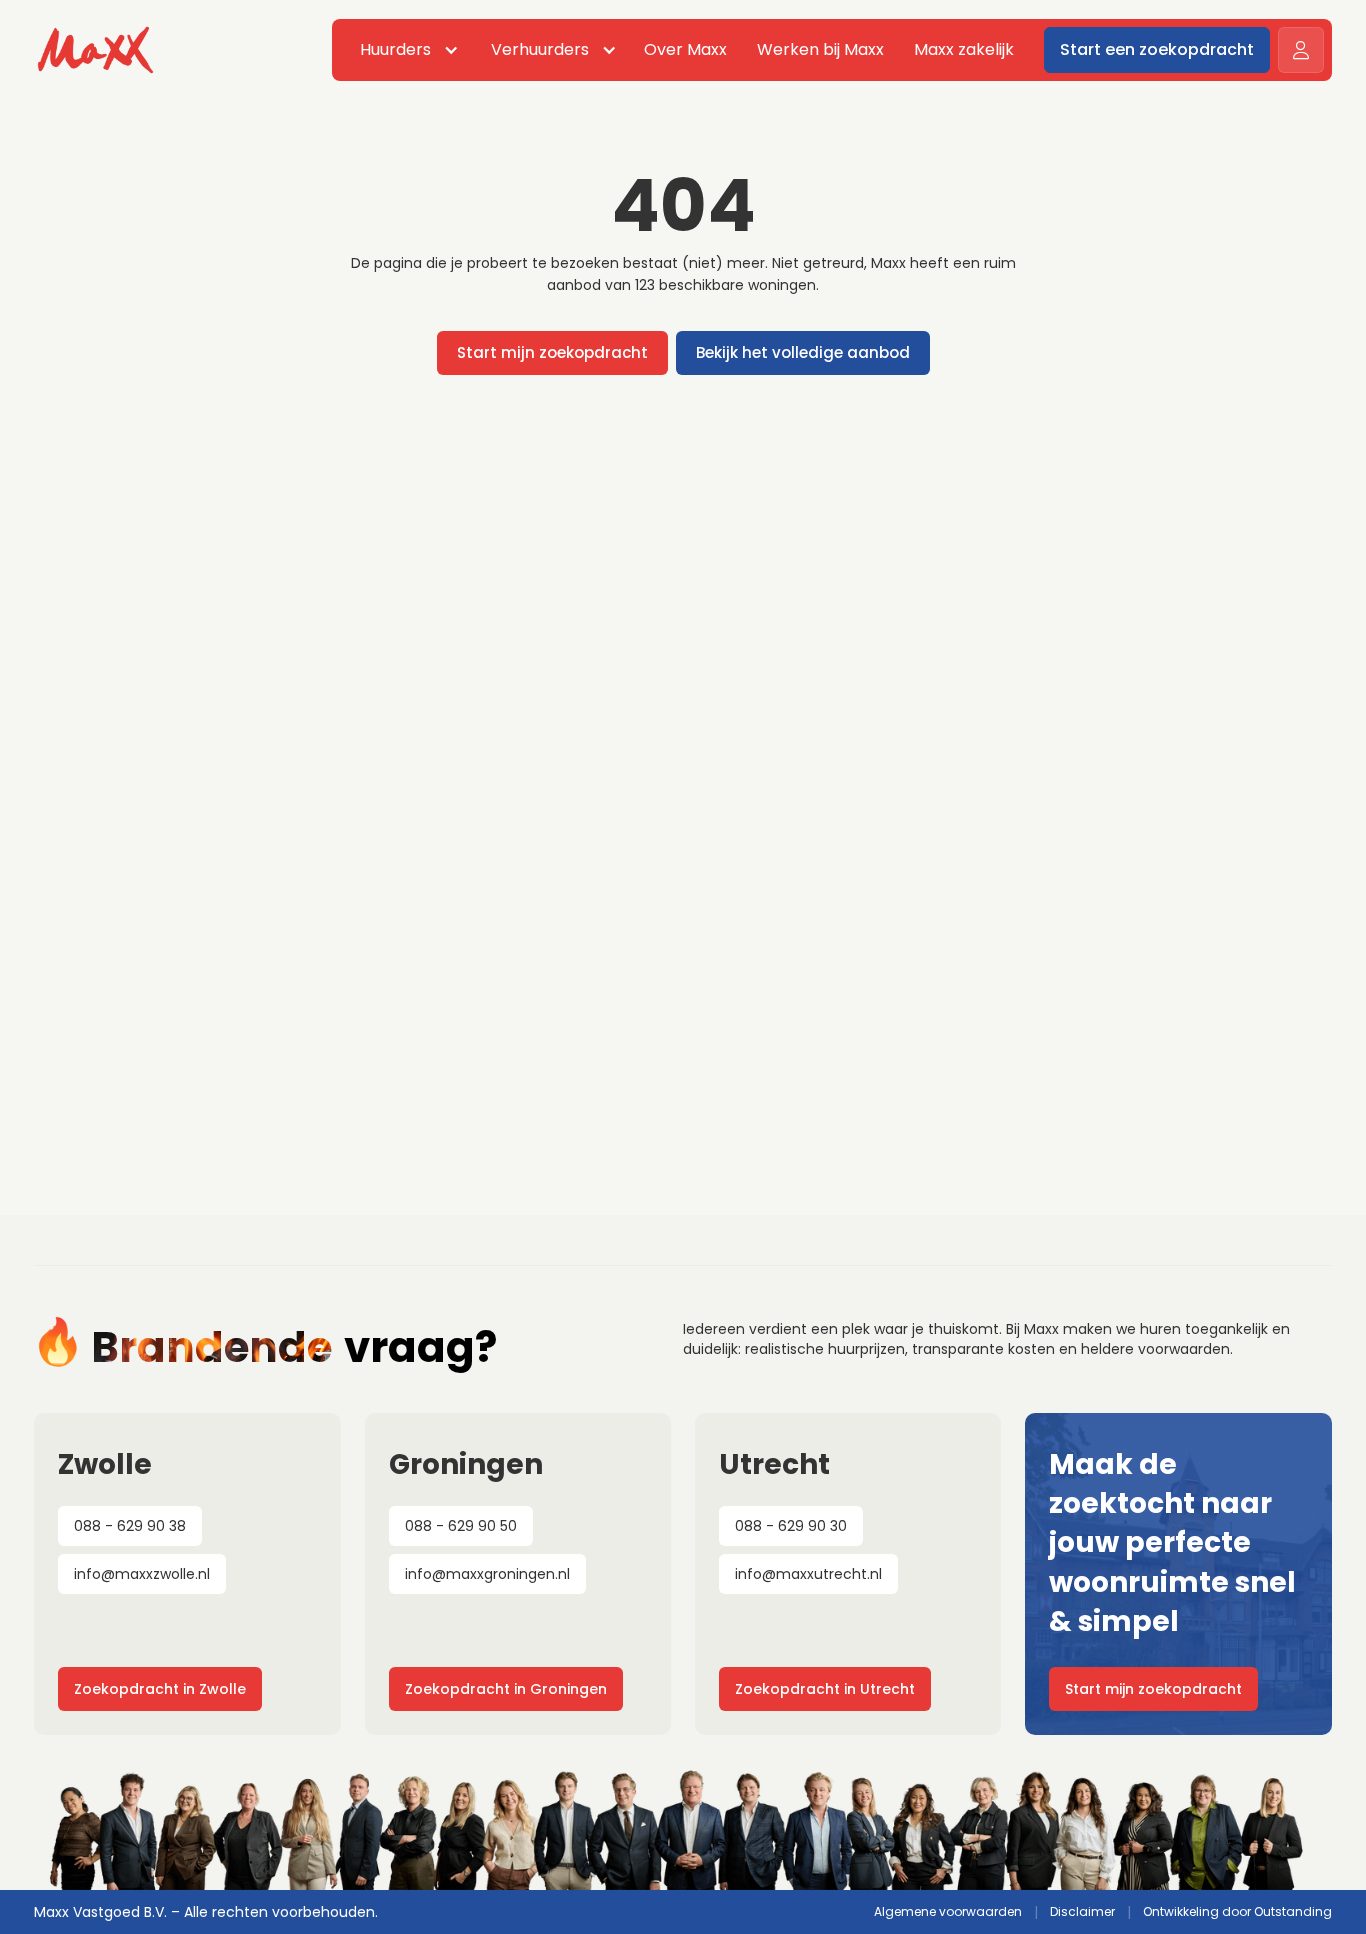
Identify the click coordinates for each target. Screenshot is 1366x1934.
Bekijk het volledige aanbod (803, 352)
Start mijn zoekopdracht (552, 352)
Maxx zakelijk (964, 49)
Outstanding (1293, 1911)
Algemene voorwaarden (948, 1911)
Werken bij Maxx (820, 49)
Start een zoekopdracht (1157, 49)
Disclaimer (1082, 1911)
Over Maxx (685, 49)
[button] (405, 50)
